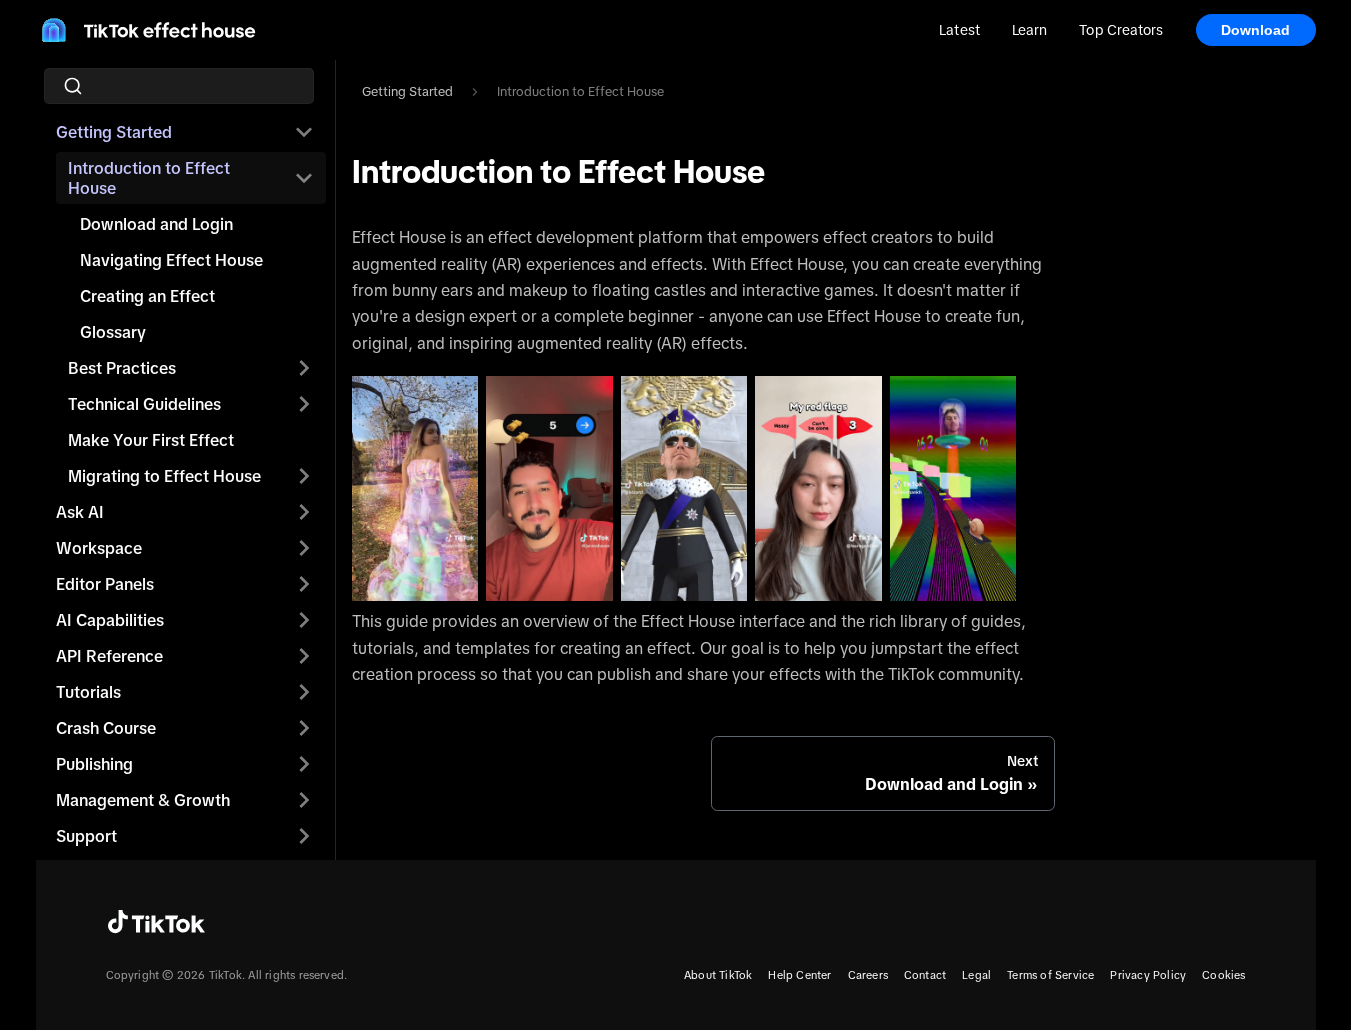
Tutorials (88, 692)
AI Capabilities (110, 620)
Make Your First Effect (151, 440)
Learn (1029, 30)
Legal (976, 975)
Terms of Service (1050, 975)
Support (86, 836)
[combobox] (185, 86)
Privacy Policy (1148, 975)
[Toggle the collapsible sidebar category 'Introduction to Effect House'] (304, 178)
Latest (959, 30)
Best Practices (122, 368)
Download (1256, 30)
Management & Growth (143, 800)
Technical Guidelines (144, 404)
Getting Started (114, 132)
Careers (868, 975)
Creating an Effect (147, 296)
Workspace (99, 548)
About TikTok (718, 975)
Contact (925, 975)
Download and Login (156, 224)
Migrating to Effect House (164, 476)
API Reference (109, 656)
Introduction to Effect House (149, 178)
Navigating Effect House (171, 260)
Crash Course (106, 728)
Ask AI (80, 512)
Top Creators (1121, 30)
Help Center (799, 975)
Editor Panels (105, 584)
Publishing (94, 764)
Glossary (113, 332)
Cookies (1223, 975)
